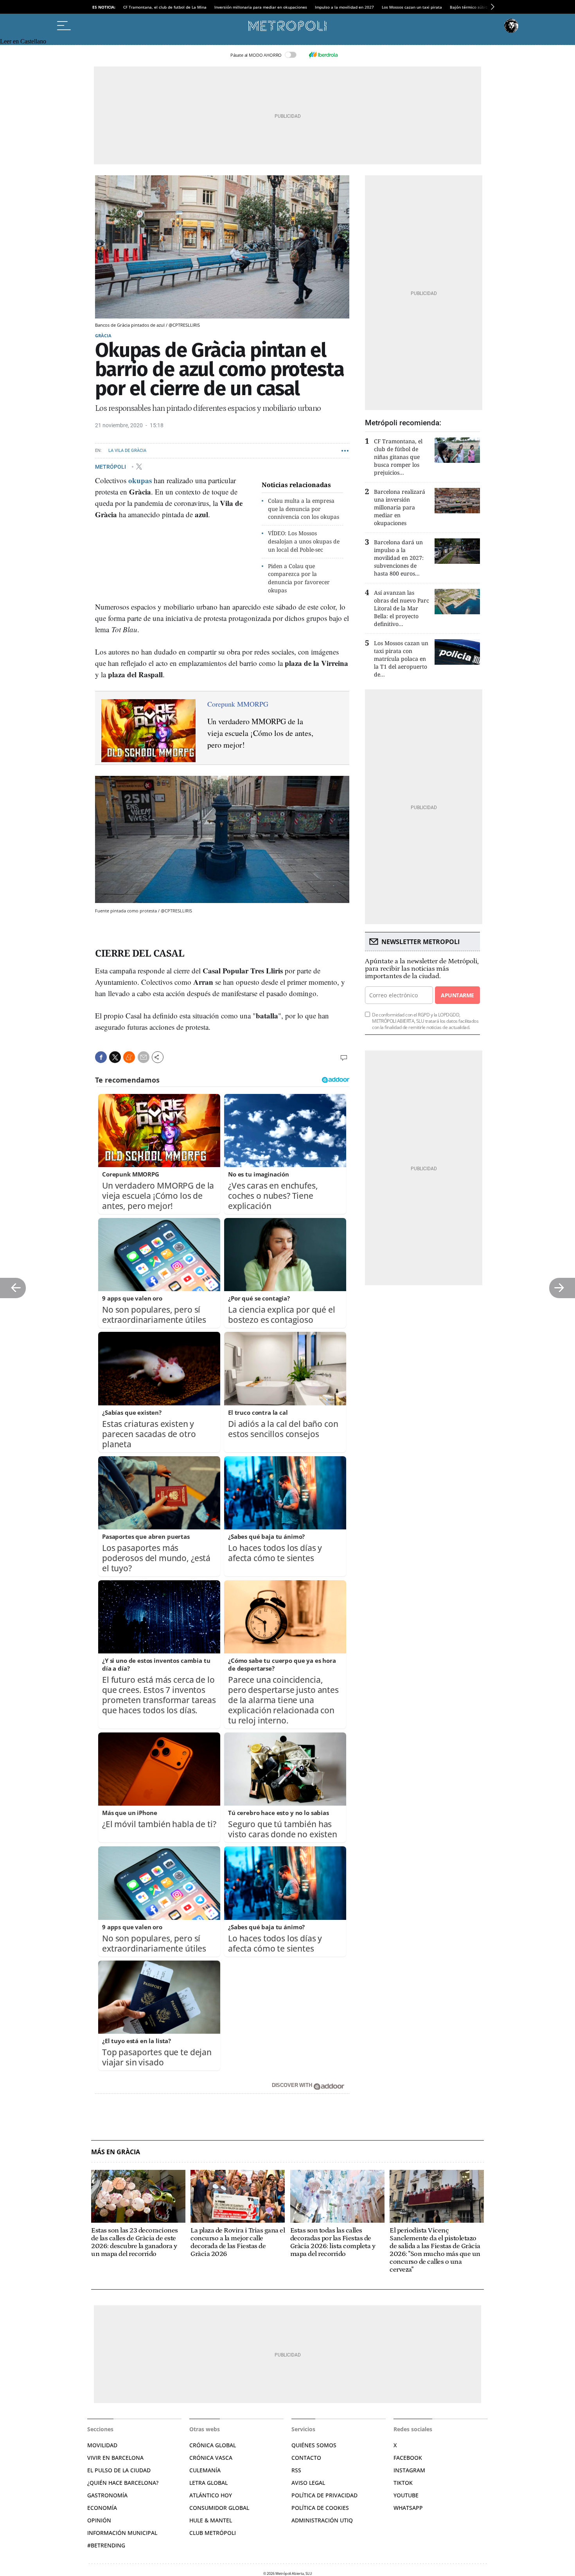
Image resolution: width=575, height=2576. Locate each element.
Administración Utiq (322, 2520)
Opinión (99, 2520)
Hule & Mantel (211, 2520)
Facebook (408, 2458)
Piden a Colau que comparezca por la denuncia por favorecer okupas (299, 578)
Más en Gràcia (116, 2152)
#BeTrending (106, 2545)
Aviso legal (308, 2483)
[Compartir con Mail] (144, 1057)
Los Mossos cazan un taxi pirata (412, 7)
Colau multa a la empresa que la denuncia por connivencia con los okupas (304, 509)
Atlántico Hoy (211, 2495)
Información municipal (122, 2533)
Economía (102, 2508)
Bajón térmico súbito (470, 7)
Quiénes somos (314, 2445)
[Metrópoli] (287, 26)
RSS (296, 2470)
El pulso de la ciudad (119, 2470)
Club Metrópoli (213, 2533)
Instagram (409, 2470)
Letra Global (208, 2483)
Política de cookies (320, 2508)
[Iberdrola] (323, 55)
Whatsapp (408, 2508)
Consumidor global (219, 2508)
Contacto (306, 2458)
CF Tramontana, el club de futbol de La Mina (165, 7)
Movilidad (102, 2445)
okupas (140, 480)
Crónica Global (213, 2445)
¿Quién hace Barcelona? (123, 2483)
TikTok (403, 2483)
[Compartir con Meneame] (129, 1057)
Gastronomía (107, 2495)
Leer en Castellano (23, 41)
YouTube (406, 2495)
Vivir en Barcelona (115, 2458)
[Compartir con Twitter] (115, 1057)
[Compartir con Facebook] (101, 1057)
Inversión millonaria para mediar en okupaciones (261, 7)
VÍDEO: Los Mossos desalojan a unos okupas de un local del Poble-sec (304, 541)
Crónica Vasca (211, 2458)
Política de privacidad (324, 2495)
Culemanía (205, 2470)
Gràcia (103, 335)
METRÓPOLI (111, 466)
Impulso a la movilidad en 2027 (344, 7)
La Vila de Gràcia (127, 451)
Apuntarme (457, 995)
